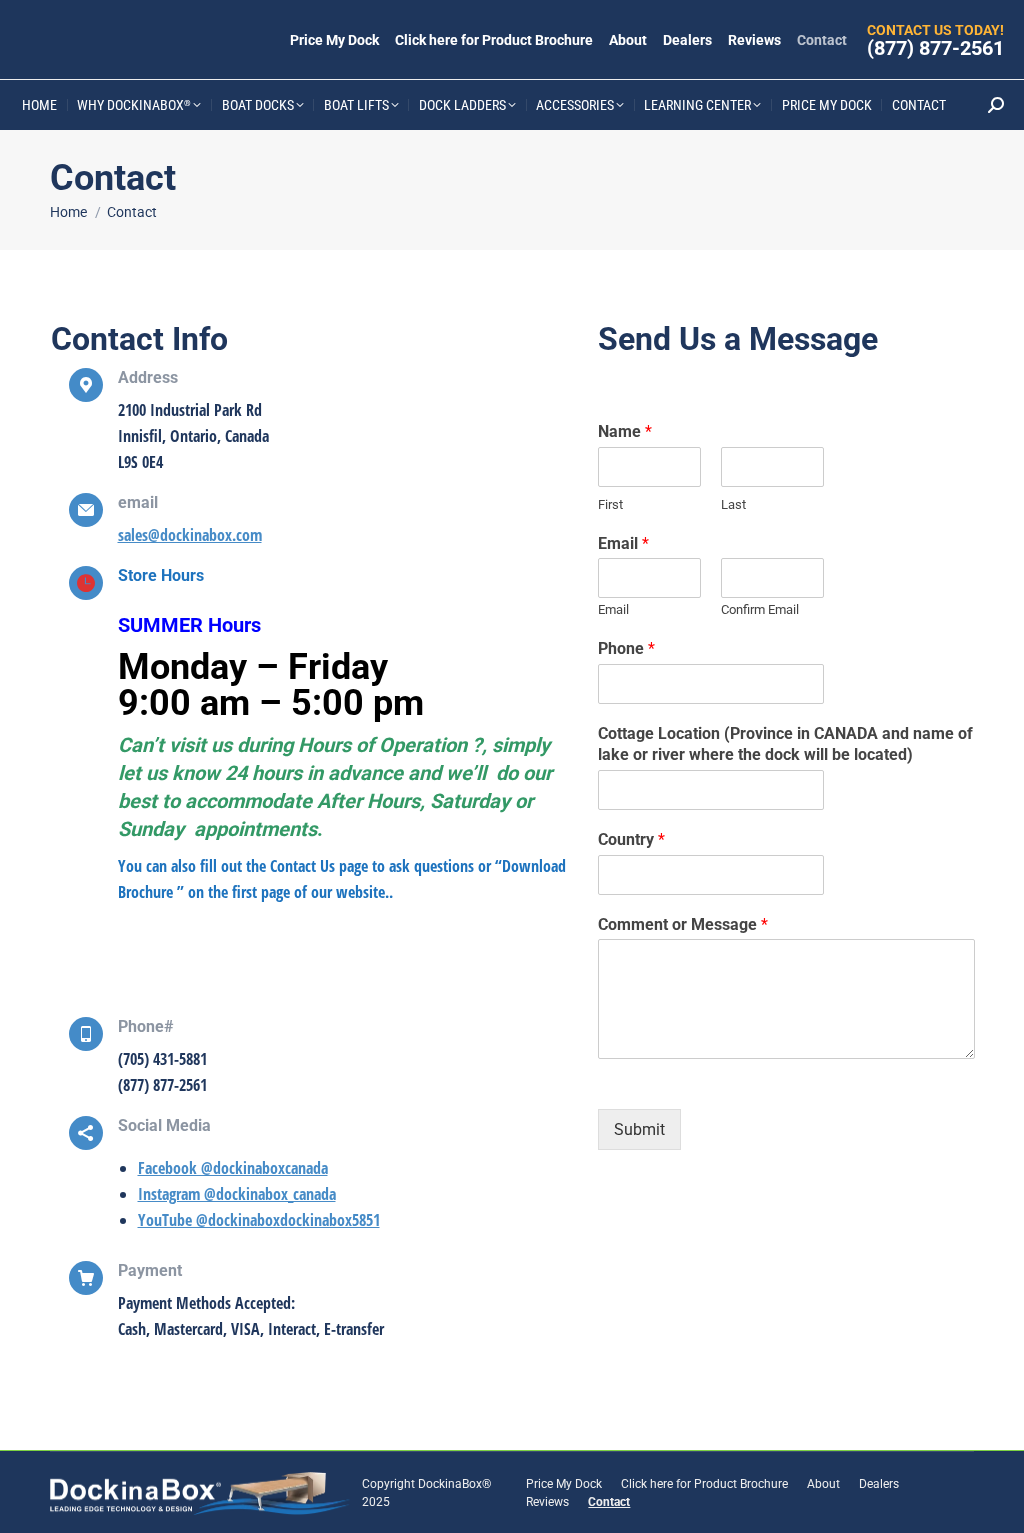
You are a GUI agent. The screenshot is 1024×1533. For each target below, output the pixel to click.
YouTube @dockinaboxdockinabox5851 (259, 1220)
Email (623, 543)
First (610, 504)
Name (625, 431)
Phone (626, 648)
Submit (639, 1129)
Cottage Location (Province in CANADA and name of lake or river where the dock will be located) (785, 744)
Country (631, 839)
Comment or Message (683, 924)
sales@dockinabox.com (190, 535)
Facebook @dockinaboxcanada (233, 1168)
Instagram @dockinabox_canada (237, 1194)
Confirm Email (760, 609)
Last (733, 504)
